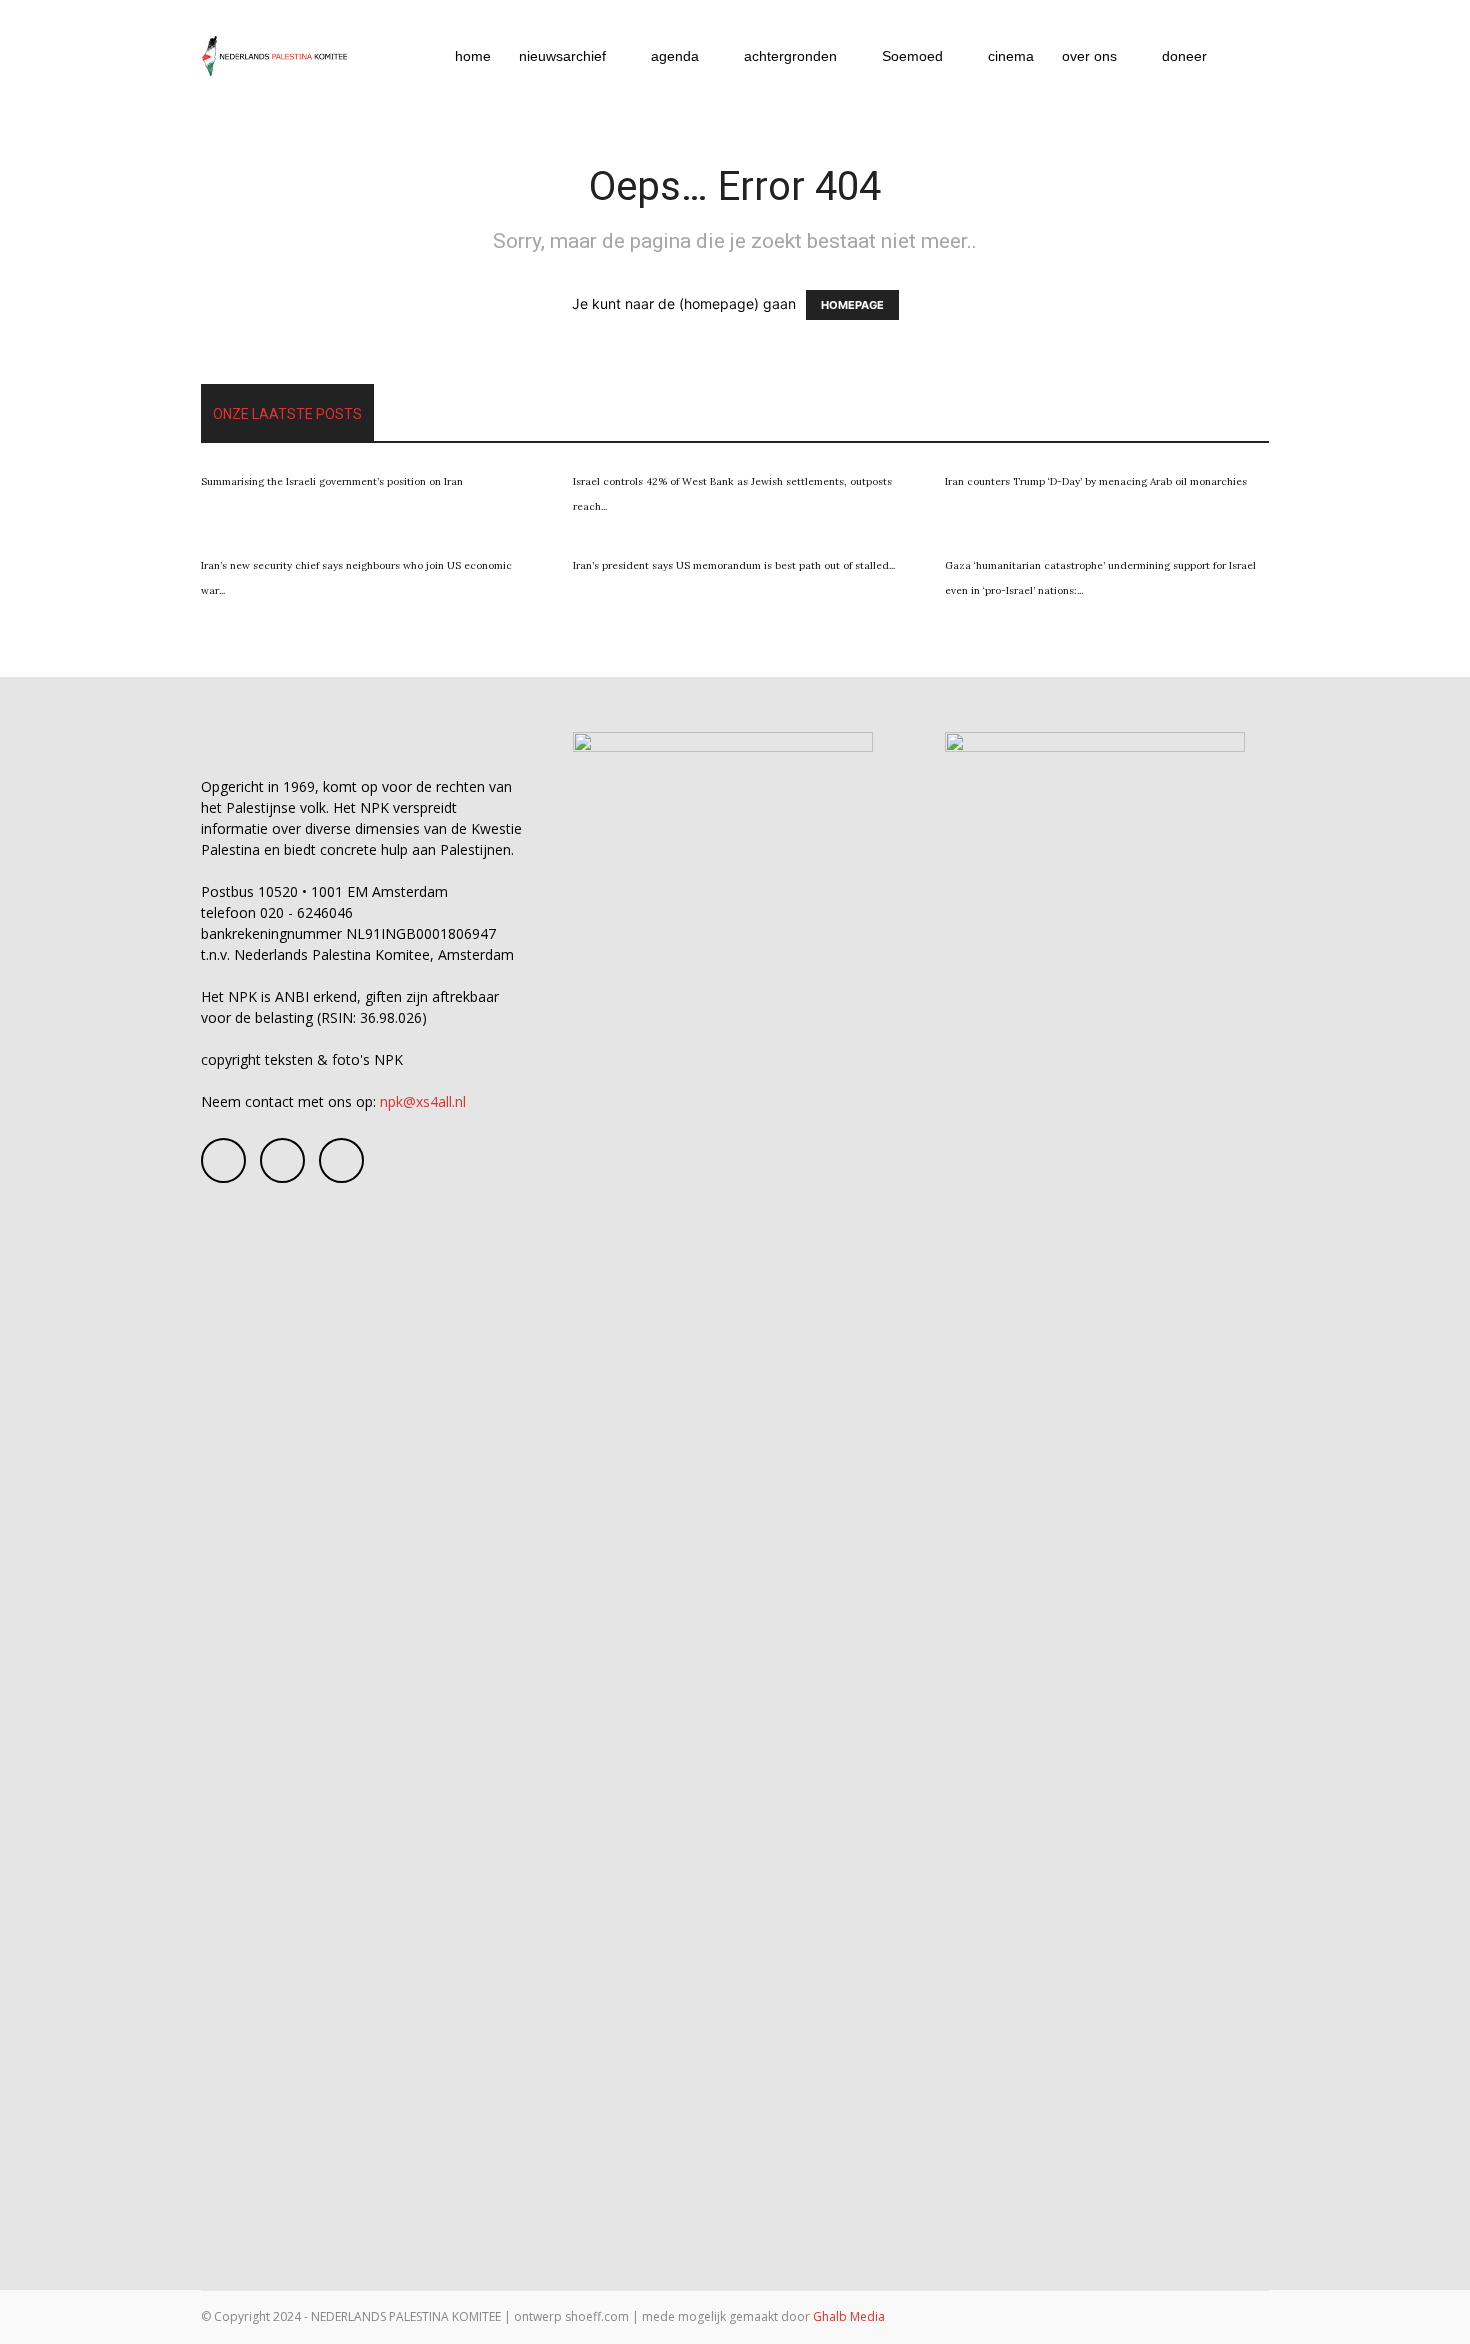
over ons (1089, 56)
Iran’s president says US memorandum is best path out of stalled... (734, 565)
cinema (1011, 56)
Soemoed (912, 56)
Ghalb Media (849, 2316)
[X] (341, 1160)
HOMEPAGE (852, 305)
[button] (1245, 57)
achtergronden (790, 56)
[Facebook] (223, 1160)
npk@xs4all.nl (423, 1101)
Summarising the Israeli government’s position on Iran (332, 481)
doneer (1184, 56)
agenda (675, 56)
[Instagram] (282, 1160)
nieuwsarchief (562, 56)
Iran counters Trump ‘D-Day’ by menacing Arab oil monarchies (1096, 481)
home (473, 56)
